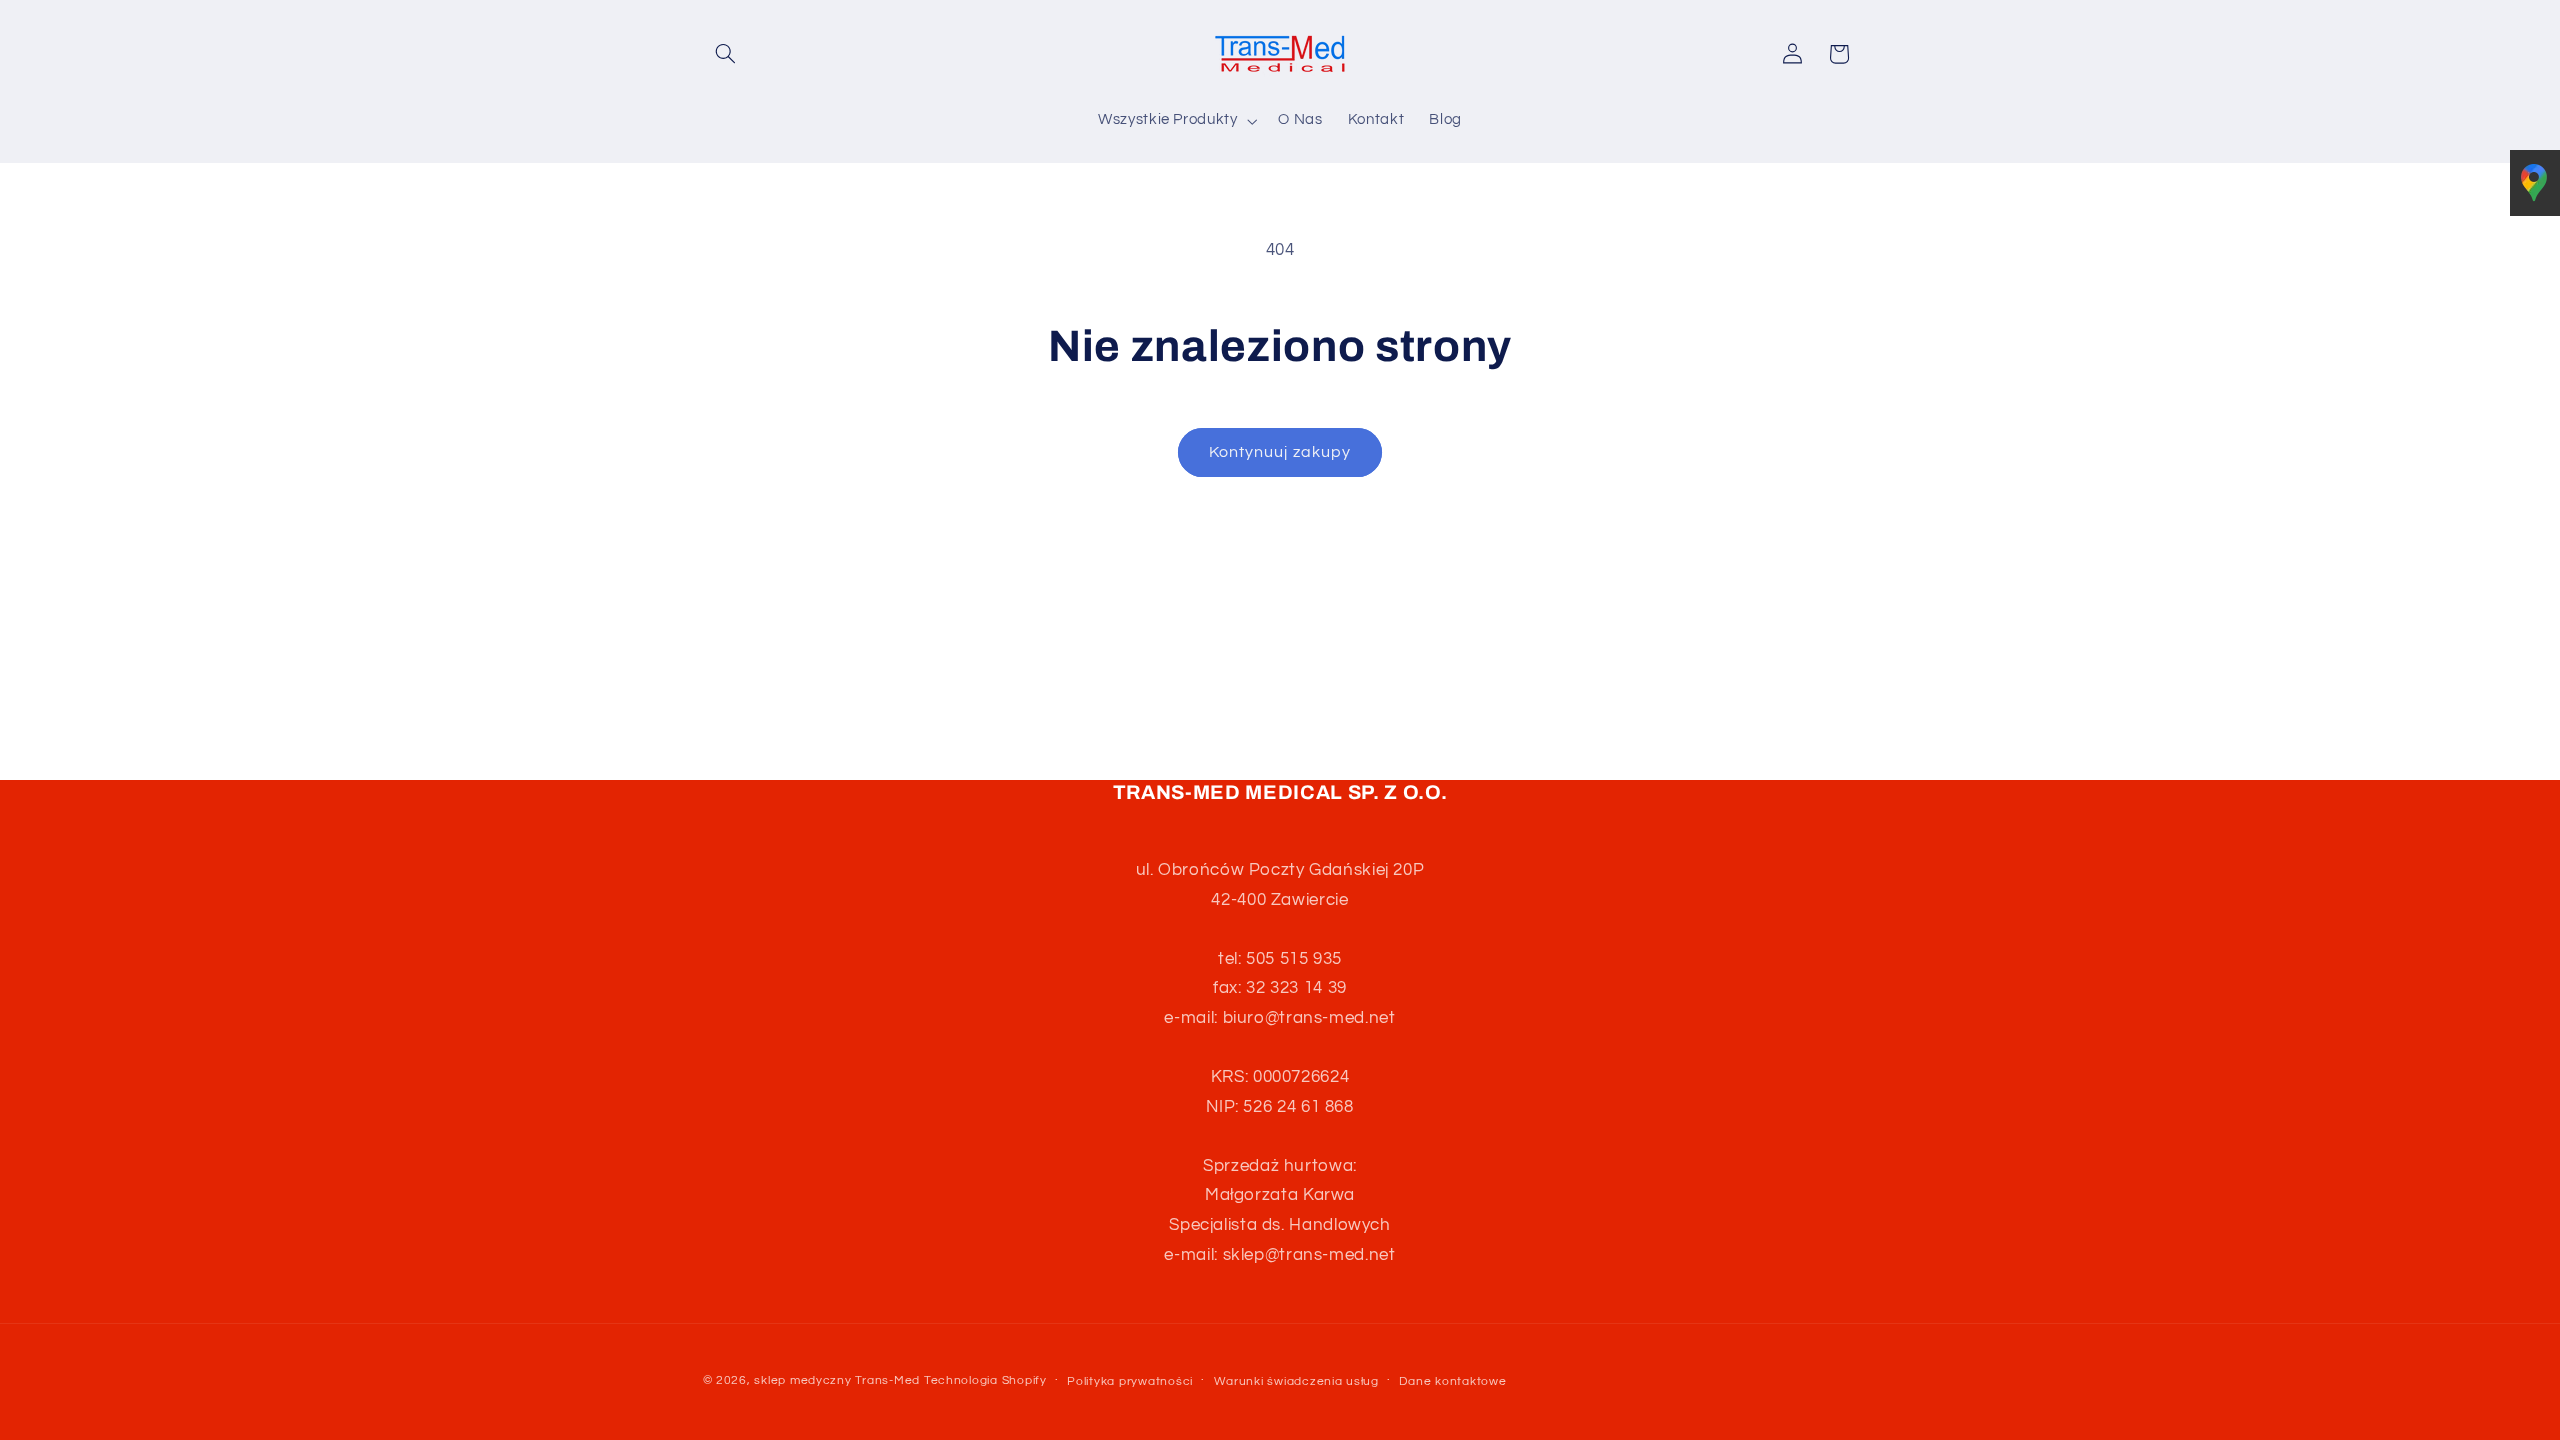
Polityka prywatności (1130, 1381)
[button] (726, 54)
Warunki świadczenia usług (1296, 1381)
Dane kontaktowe (1452, 1381)
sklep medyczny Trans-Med (837, 1380)
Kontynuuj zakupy (1280, 452)
